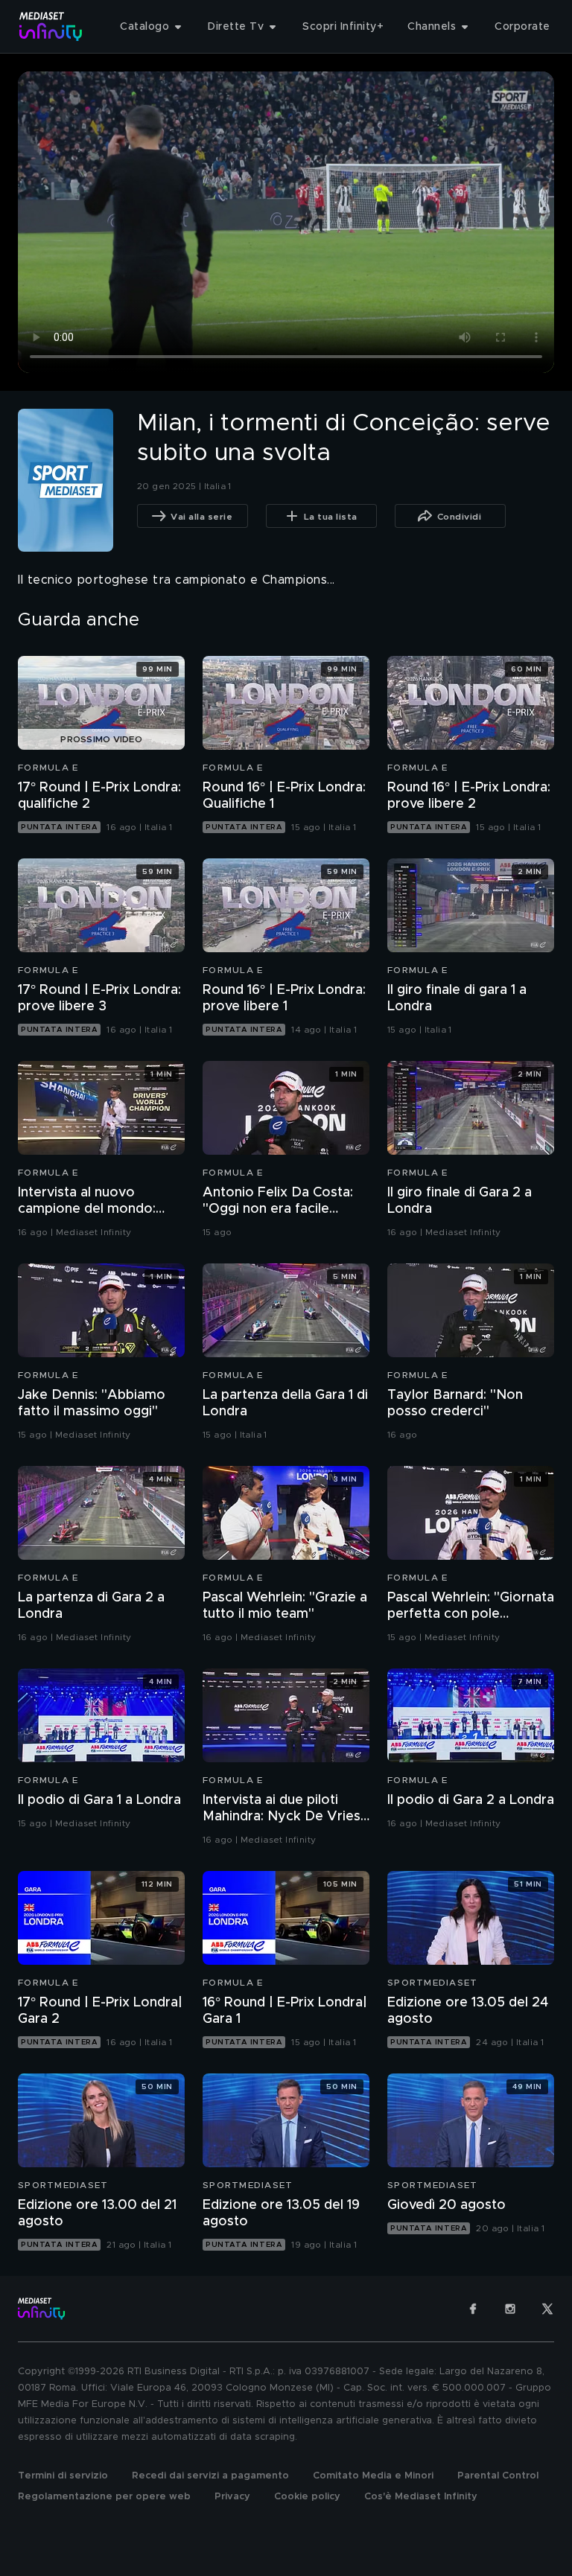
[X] (547, 2309)
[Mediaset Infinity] (51, 26)
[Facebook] (473, 2309)
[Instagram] (510, 2309)
